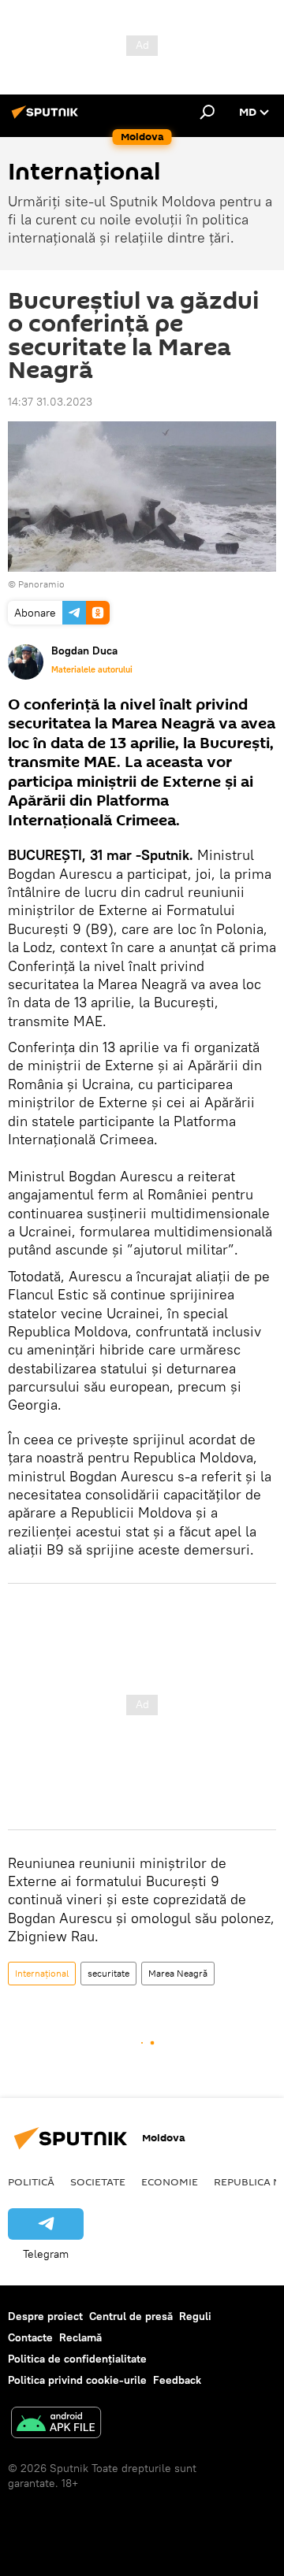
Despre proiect (45, 2316)
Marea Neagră (178, 1973)
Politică (31, 2181)
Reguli (195, 2316)
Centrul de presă (131, 2316)
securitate (108, 1973)
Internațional (42, 1973)
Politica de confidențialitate (77, 2359)
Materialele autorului (92, 669)
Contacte (30, 2337)
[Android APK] (56, 2424)
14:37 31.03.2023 (50, 402)
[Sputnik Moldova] (47, 118)
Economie (170, 2181)
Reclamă (80, 2337)
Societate (98, 2181)
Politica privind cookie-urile (77, 2380)
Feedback (177, 2380)
